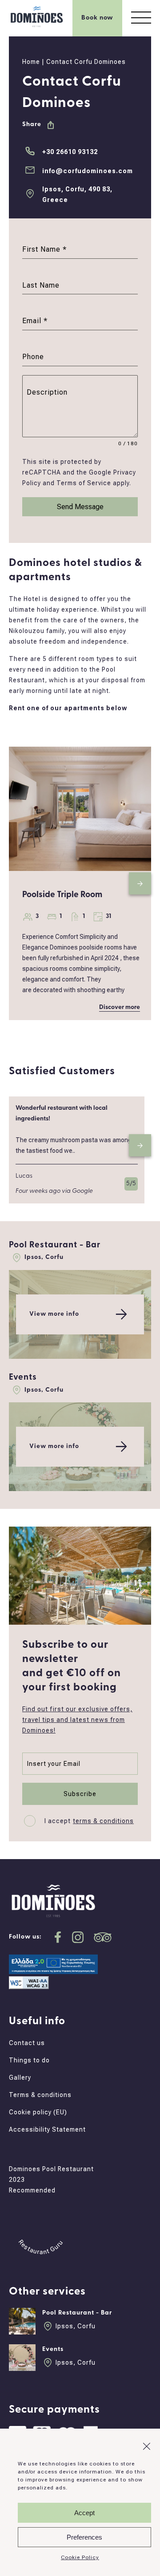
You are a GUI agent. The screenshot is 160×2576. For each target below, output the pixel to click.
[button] (147, 2446)
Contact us (27, 2043)
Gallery (20, 2077)
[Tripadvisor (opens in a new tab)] (103, 1937)
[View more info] (80, 1357)
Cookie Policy (80, 2557)
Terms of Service (84, 483)
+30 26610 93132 (70, 152)
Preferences (84, 2537)
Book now (97, 18)
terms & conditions (103, 1821)
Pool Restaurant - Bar (55, 1245)
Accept (84, 2513)
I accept (89, 1821)
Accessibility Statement (47, 2129)
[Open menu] (141, 18)
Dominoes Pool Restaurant (51, 2169)
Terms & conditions (40, 2095)
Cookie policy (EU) (38, 2112)
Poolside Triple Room (62, 895)
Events (23, 1378)
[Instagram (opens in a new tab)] (78, 1937)
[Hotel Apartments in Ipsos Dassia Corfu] (37, 27)
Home (31, 62)
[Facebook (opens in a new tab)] (58, 1937)
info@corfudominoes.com (88, 171)
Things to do (29, 2060)
